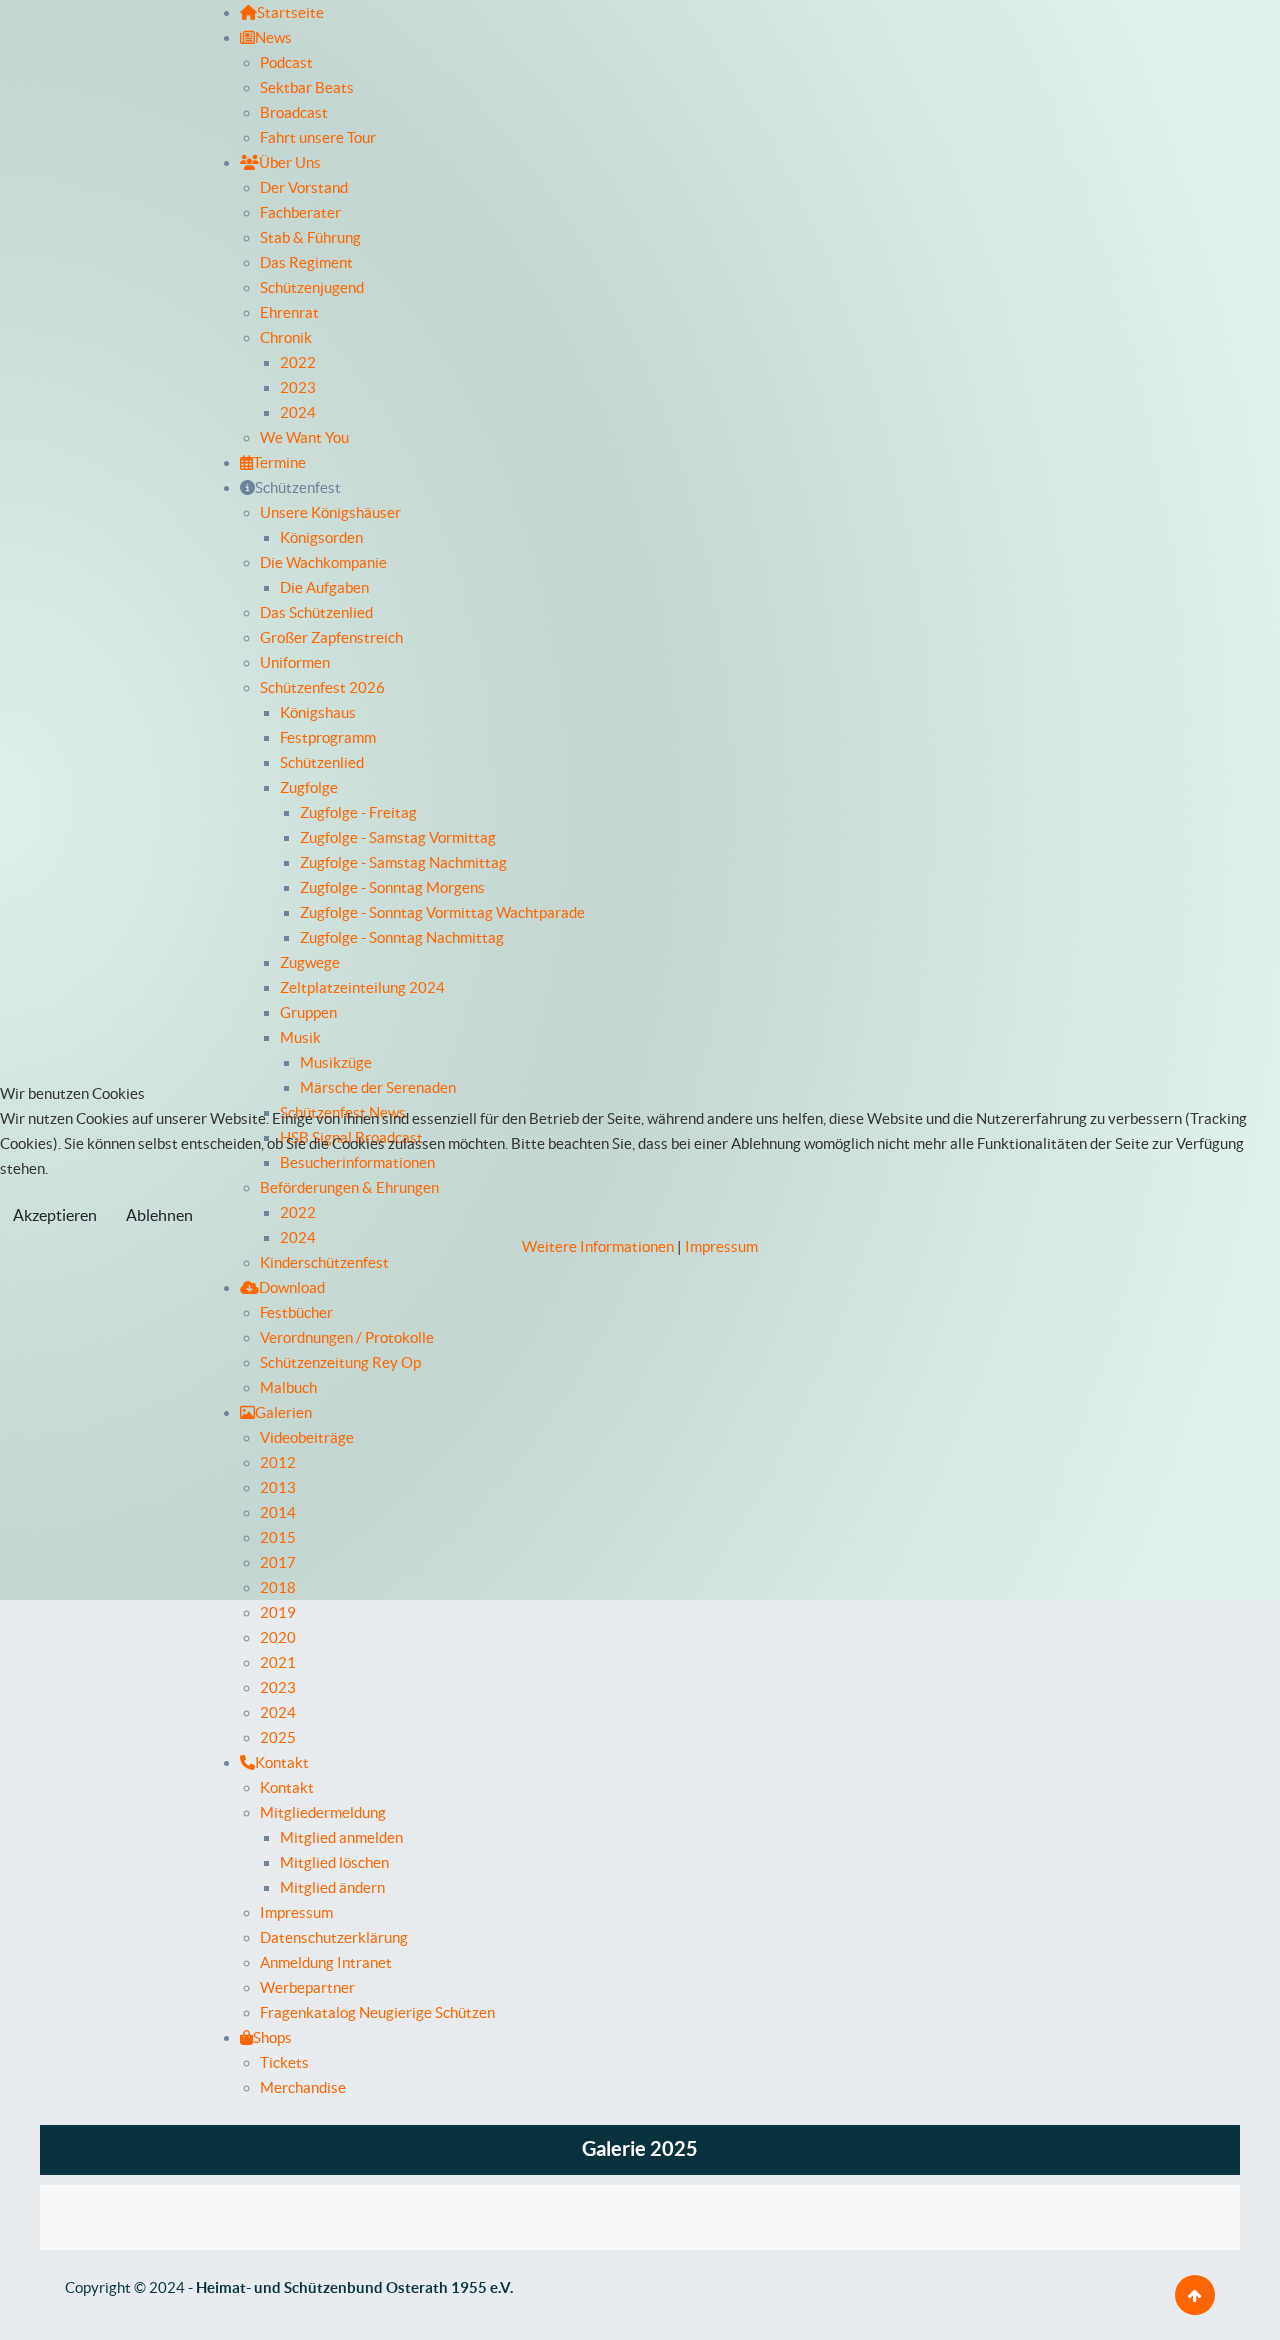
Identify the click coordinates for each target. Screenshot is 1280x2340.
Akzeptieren (55, 1215)
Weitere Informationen (598, 1246)
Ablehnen (159, 1215)
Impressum (721, 1246)
